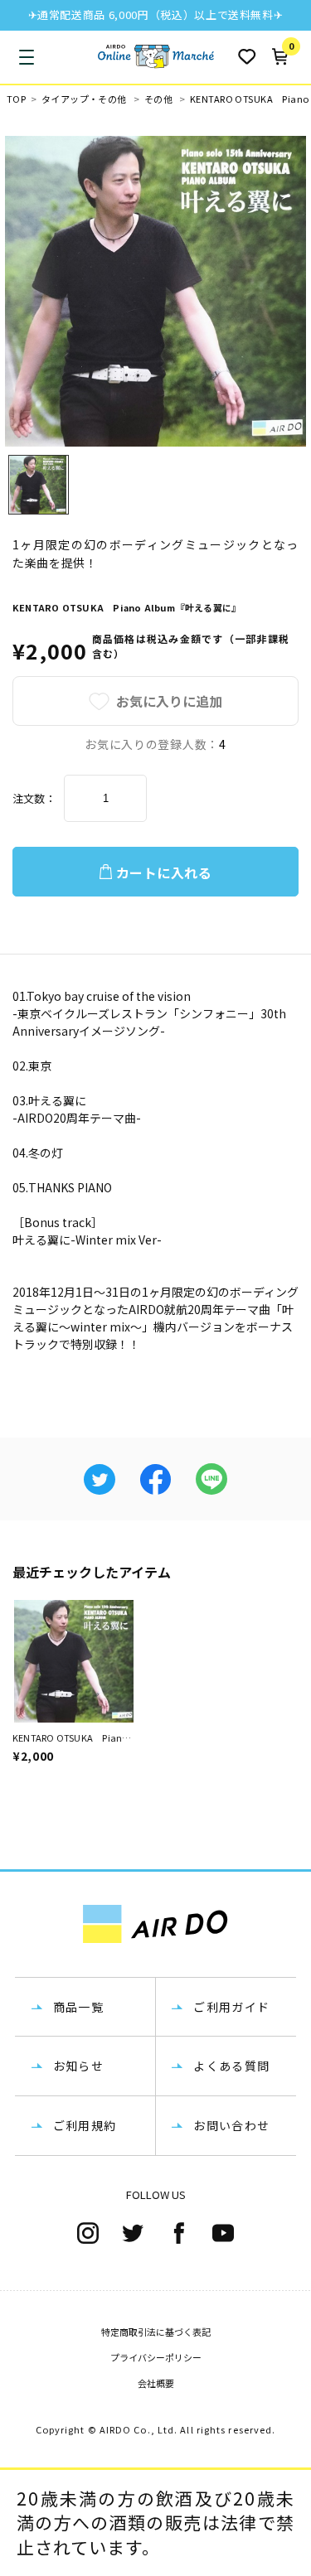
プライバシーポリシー (156, 2357)
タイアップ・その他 (84, 99)
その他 (158, 99)
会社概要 (156, 2383)
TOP (16, 99)
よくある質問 (231, 2066)
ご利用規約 (85, 2125)
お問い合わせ (231, 2125)
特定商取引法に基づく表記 (156, 2332)
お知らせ (79, 2066)
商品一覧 (79, 2007)
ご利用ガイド (231, 2007)
